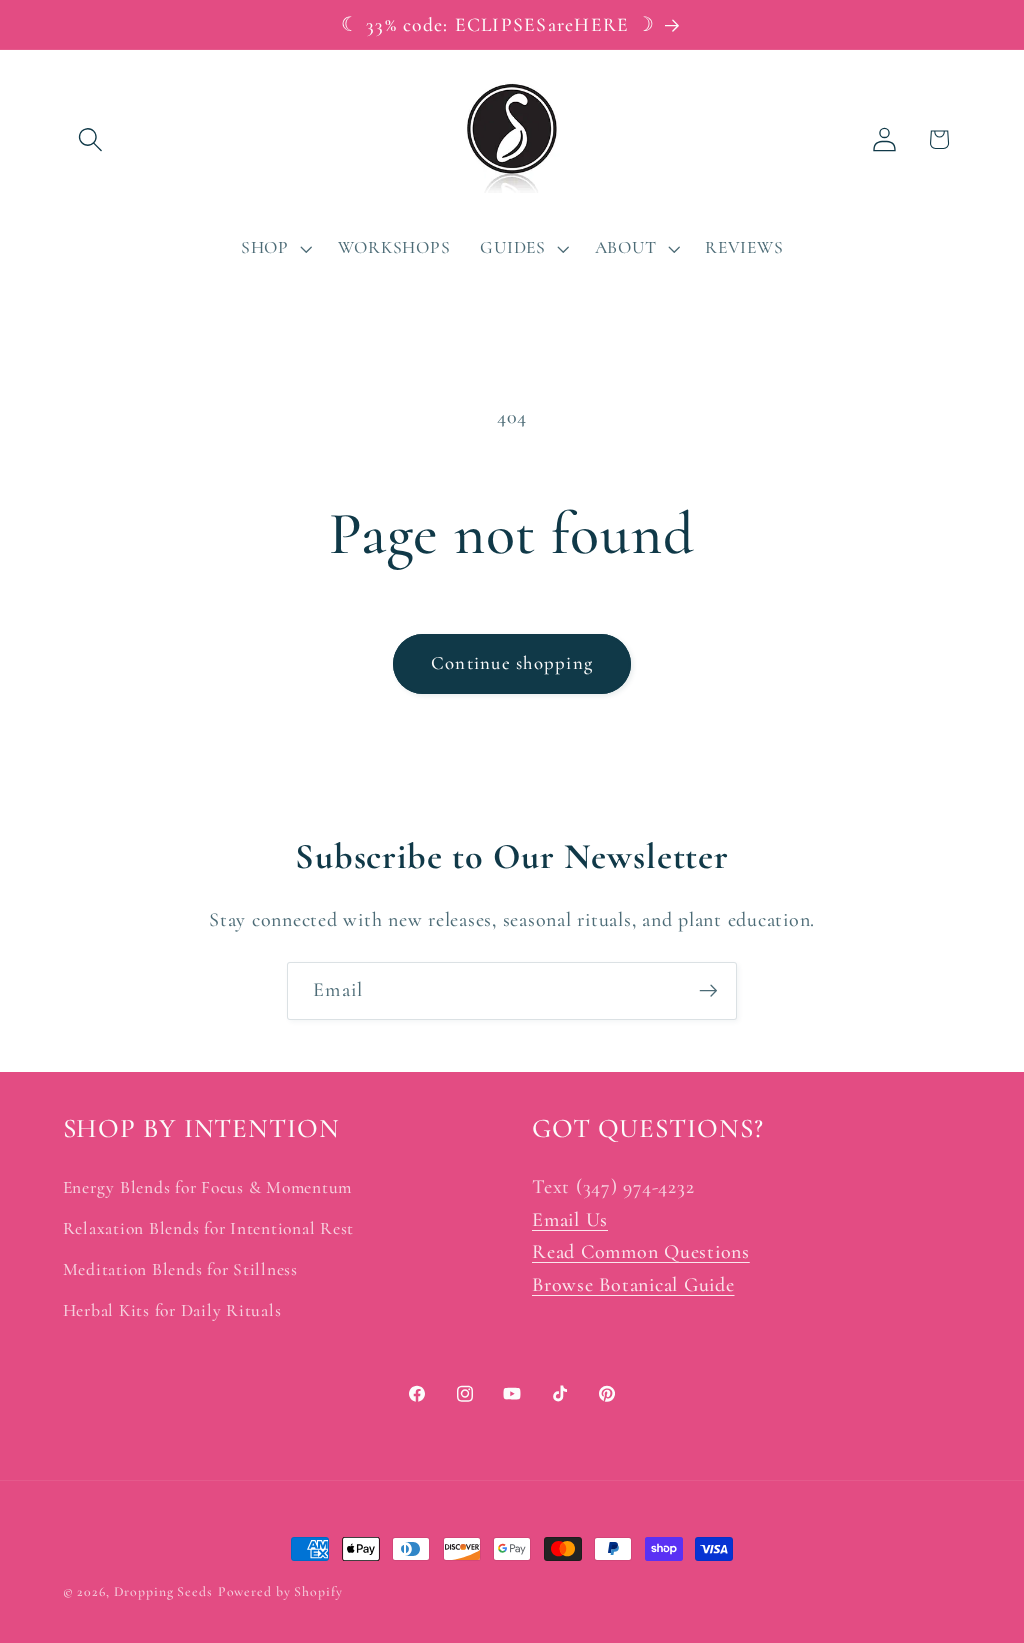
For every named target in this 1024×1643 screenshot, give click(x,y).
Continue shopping (512, 663)
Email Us (570, 1220)
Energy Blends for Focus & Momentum (208, 1187)
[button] (90, 139)
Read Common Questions (641, 1252)
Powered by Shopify (280, 1591)
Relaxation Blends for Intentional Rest (209, 1228)
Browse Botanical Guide (633, 1285)
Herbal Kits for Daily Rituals (172, 1310)
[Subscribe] (708, 991)
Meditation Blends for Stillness (180, 1269)
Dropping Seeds (163, 1591)
